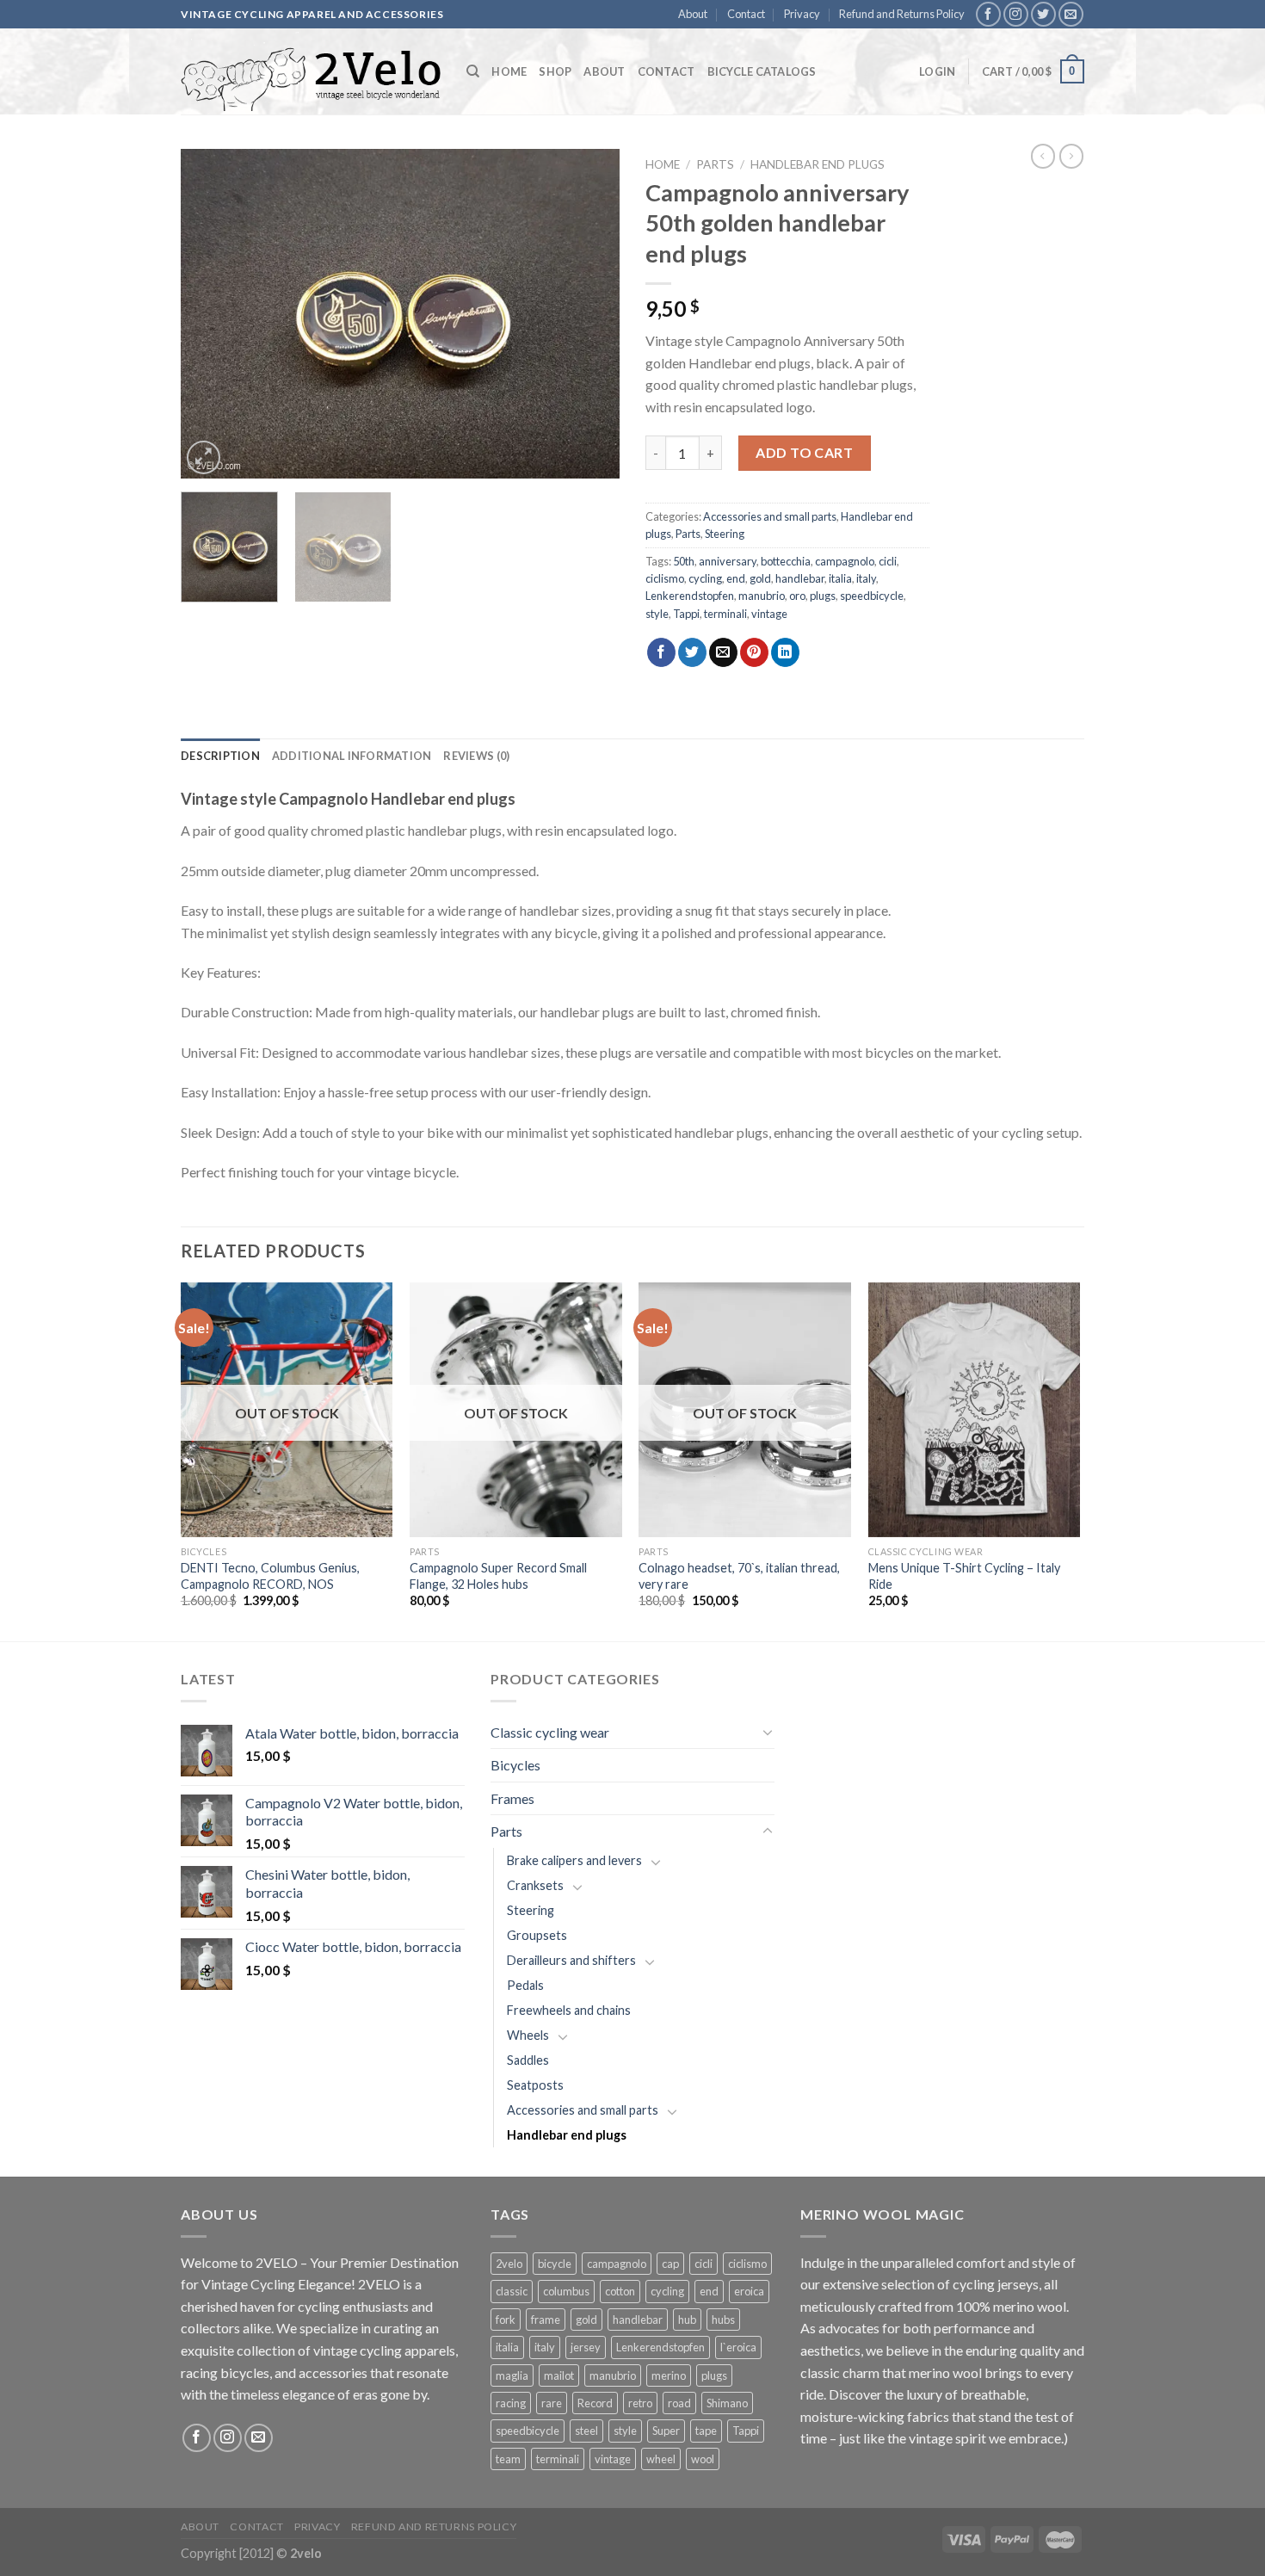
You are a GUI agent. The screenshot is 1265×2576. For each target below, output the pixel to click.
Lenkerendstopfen (690, 596)
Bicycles (515, 1765)
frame (546, 2320)
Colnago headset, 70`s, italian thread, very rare (739, 1576)
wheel (661, 2459)
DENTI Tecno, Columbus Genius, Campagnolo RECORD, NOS (270, 1576)
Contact (746, 14)
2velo (509, 2264)
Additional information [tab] (352, 756)
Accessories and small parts (770, 516)
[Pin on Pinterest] (754, 652)
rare (552, 2403)
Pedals (525, 1985)
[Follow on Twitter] (1043, 14)
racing (511, 2403)
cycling (705, 578)
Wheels (528, 2035)
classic (512, 2291)
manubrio (762, 596)
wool (703, 2459)
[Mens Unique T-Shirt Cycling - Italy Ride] (975, 1410)
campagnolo (845, 561)
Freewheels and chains (569, 2010)
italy (866, 578)
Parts (715, 164)
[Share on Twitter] (692, 652)
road (679, 2403)
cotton (620, 2291)
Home (509, 71)
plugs (823, 596)
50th (684, 561)
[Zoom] (204, 457)
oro (797, 596)
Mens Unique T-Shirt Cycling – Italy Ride (964, 1576)
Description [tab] (220, 756)
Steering (725, 534)
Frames (512, 1798)
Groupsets (537, 1935)
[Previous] (211, 314)
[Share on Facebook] (661, 652)
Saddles (528, 2060)
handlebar (800, 578)
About (693, 14)
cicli (888, 561)
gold (760, 578)
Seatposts (535, 2085)
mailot (559, 2375)
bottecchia (786, 561)
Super (666, 2431)
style (657, 614)
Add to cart (804, 452)
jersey (586, 2347)
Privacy (802, 14)
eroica (749, 2291)
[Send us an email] (1071, 14)
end (736, 578)
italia (840, 578)
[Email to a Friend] (723, 652)
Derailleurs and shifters (571, 1960)
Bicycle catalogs (762, 71)
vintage (769, 614)
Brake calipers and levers (574, 1860)
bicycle (555, 2264)
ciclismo (665, 578)
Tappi (686, 614)
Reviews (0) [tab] (476, 756)
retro (640, 2403)
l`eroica (738, 2347)
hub (687, 2320)
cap (670, 2264)
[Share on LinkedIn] (785, 652)
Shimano (727, 2403)
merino (669, 2375)
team (508, 2459)
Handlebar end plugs (818, 164)
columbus (566, 2291)
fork (506, 2320)
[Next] (589, 314)
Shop (555, 71)
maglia (512, 2375)
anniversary (728, 561)
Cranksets (535, 1885)
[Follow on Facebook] (988, 14)
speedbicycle (872, 596)
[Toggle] (768, 1732)
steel (586, 2431)
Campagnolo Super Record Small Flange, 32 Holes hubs (498, 1576)
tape (706, 2431)
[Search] (473, 71)
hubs (723, 2320)
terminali (725, 614)
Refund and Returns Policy (902, 14)
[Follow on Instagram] (1016, 14)
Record (595, 2403)
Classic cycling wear (550, 1732)
